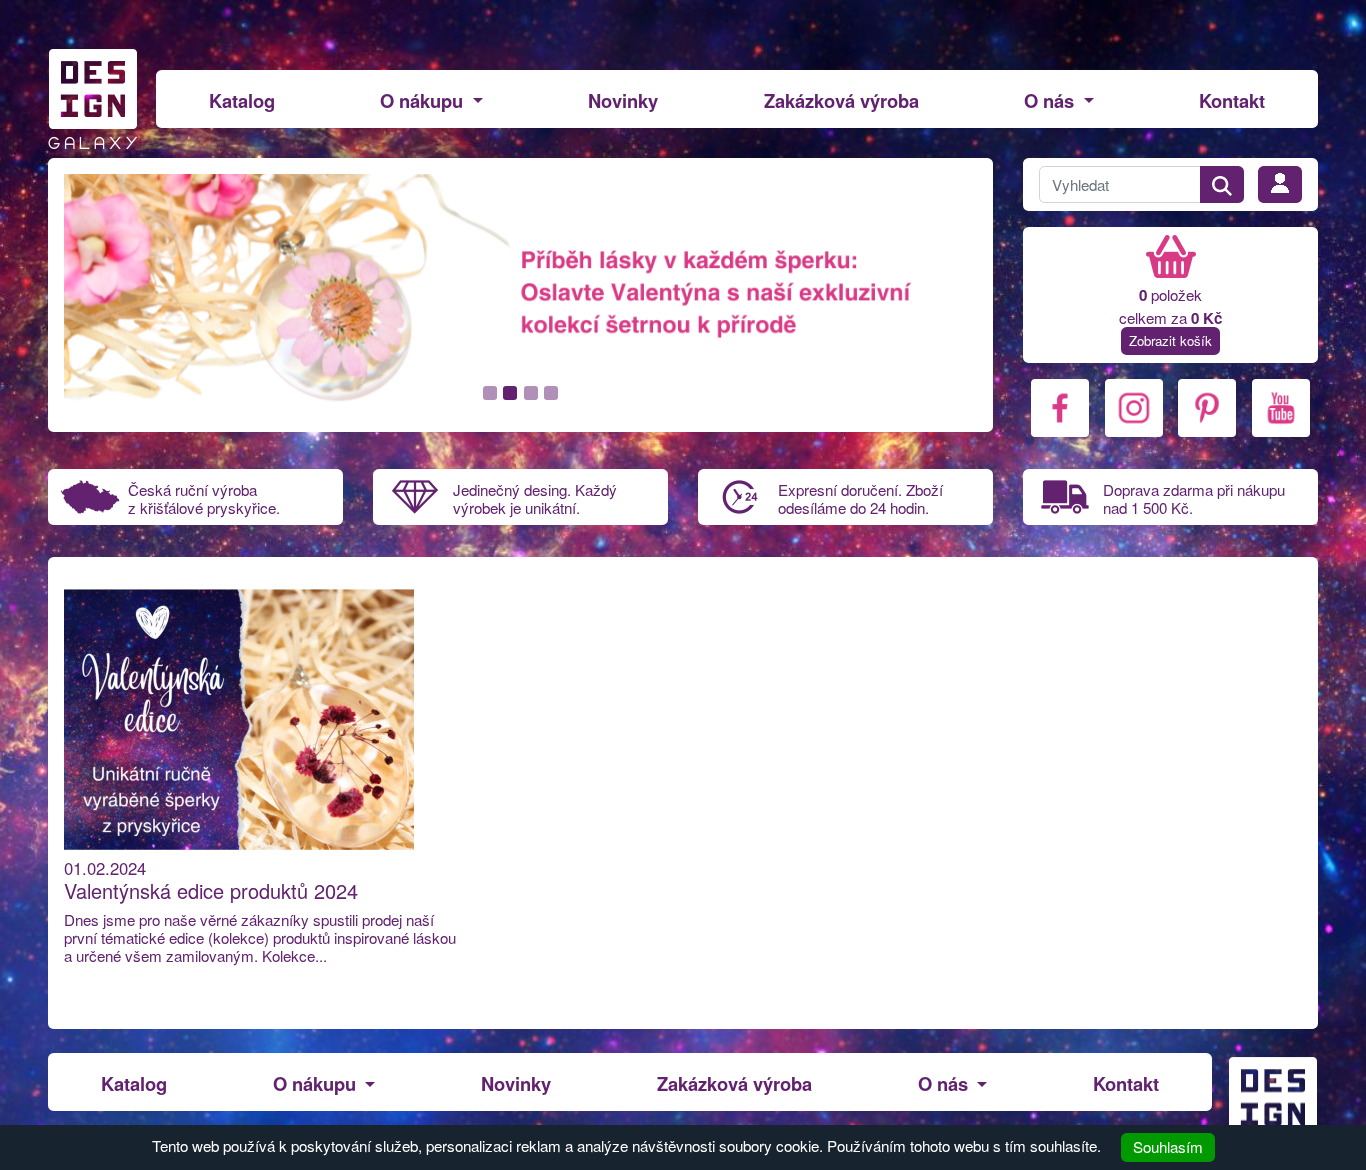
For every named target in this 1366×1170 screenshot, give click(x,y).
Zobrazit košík (1170, 340)
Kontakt (1232, 100)
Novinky (623, 100)
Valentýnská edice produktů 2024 (211, 890)
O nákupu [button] (424, 100)
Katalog (242, 100)
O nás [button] (1051, 100)
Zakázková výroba (841, 100)
